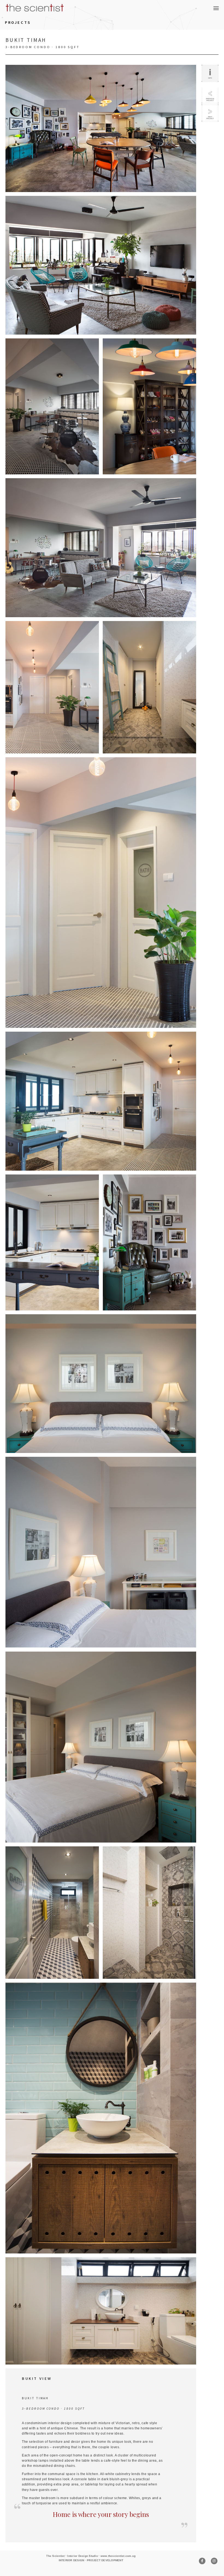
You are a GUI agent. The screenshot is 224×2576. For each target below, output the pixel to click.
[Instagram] (214, 2561)
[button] (216, 8)
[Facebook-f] (202, 2561)
